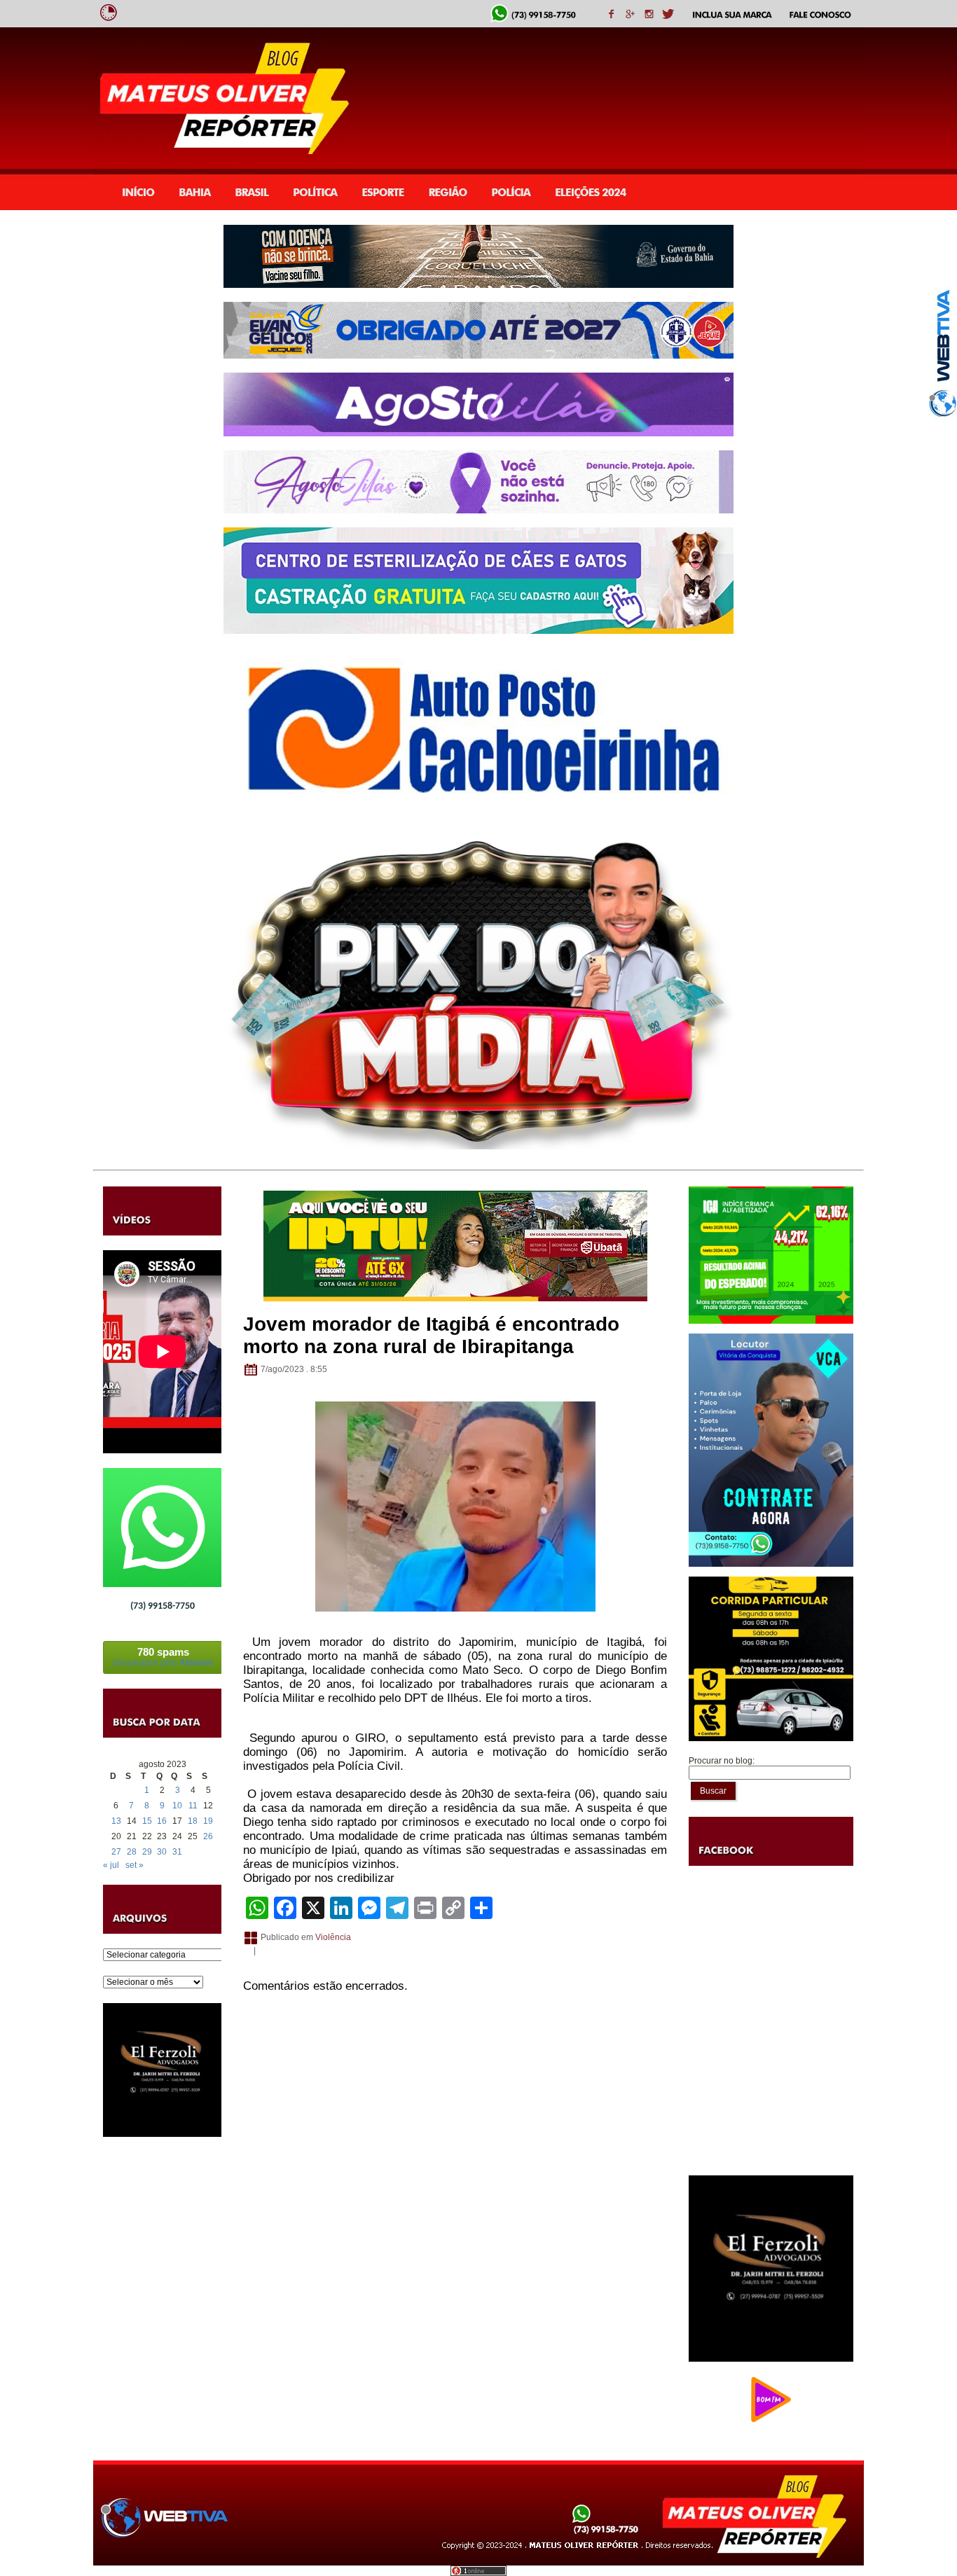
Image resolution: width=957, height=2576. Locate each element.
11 (193, 1806)
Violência (333, 1937)
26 (208, 1836)
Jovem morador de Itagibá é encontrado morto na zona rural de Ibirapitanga (431, 1335)
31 (177, 1852)
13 (116, 1821)
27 (116, 1852)
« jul (111, 1865)
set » (135, 1865)
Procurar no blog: (722, 1761)
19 (208, 1821)
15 (147, 1821)
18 (193, 1821)
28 (132, 1852)
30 (162, 1852)
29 (147, 1852)
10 (177, 1806)
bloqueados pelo (163, 1657)
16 (162, 1821)
